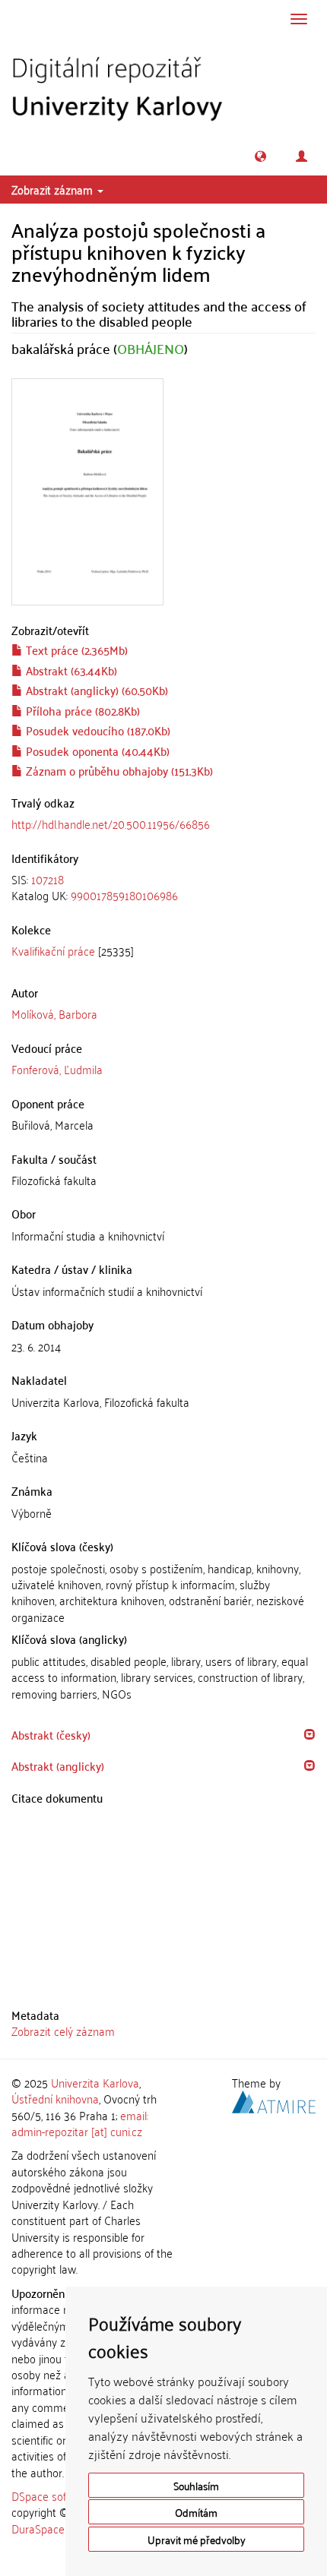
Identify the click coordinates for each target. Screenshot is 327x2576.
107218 (48, 879)
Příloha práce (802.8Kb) (81, 710)
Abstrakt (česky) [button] (51, 1734)
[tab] (163, 888)
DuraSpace (38, 2528)
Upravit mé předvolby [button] (197, 2539)
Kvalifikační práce (53, 950)
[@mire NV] (274, 2100)
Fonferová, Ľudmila (57, 1069)
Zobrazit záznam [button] (54, 189)
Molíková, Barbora (54, 1013)
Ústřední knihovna (55, 2098)
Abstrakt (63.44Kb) (70, 670)
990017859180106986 (124, 895)
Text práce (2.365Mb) (75, 650)
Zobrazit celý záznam (63, 2031)
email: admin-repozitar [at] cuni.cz (80, 2123)
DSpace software (53, 2495)
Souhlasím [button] (196, 2485)
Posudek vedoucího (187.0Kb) (97, 730)
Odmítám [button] (196, 2512)
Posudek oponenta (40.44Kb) (96, 751)
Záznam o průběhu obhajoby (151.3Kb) (118, 770)
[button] (260, 156)
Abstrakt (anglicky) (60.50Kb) (95, 690)
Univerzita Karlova (95, 2082)
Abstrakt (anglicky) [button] (58, 1765)
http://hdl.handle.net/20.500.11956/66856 (111, 823)
